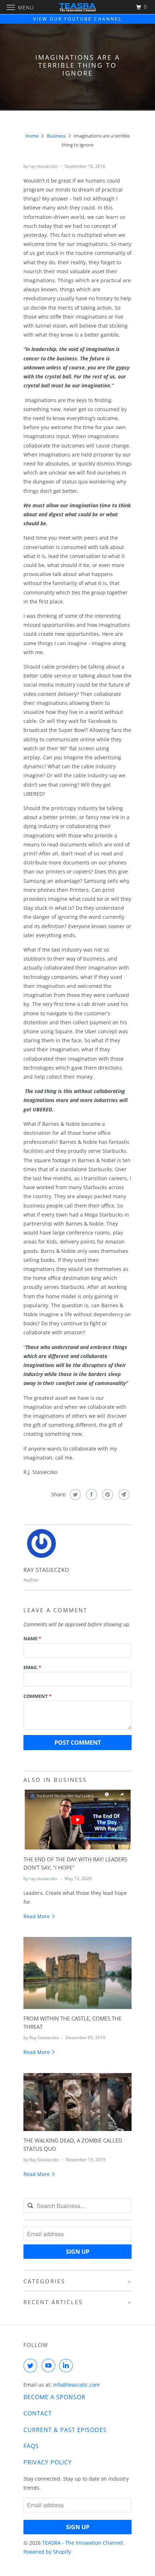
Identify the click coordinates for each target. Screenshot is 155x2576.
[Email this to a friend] (123, 1494)
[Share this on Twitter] (74, 1494)
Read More (37, 1916)
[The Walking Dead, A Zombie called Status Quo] (77, 2102)
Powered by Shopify (47, 2552)
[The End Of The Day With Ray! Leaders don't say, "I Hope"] (77, 1819)
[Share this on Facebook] (91, 1494)
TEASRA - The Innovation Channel (83, 2543)
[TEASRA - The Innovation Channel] (78, 7)
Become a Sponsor (54, 2397)
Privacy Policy (48, 2462)
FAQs (31, 2446)
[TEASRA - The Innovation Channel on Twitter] (32, 2365)
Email (32, 1667)
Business (56, 136)
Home (32, 136)
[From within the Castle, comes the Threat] (77, 1973)
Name (32, 1638)
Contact (38, 2413)
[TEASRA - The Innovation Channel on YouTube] (50, 2365)
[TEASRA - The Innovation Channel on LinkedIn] (67, 2365)
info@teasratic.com (76, 2385)
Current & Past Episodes (65, 2430)
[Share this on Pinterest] (107, 1494)
